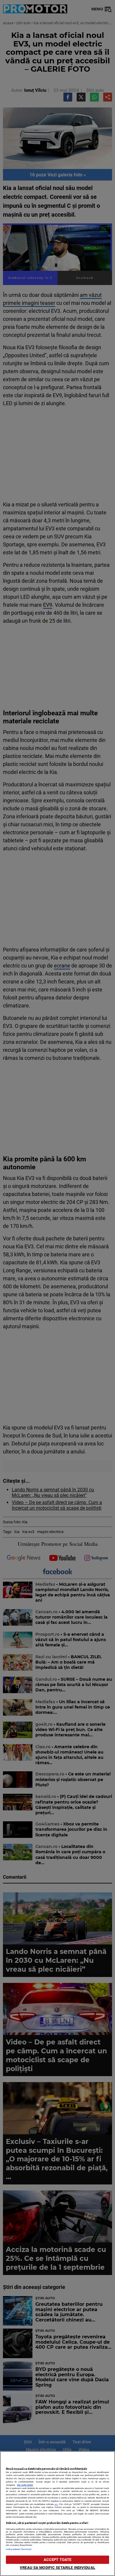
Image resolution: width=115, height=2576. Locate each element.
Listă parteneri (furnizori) (19, 2549)
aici (56, 2504)
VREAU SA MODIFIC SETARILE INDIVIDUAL (57, 2568)
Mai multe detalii (25, 2485)
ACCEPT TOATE (58, 2560)
